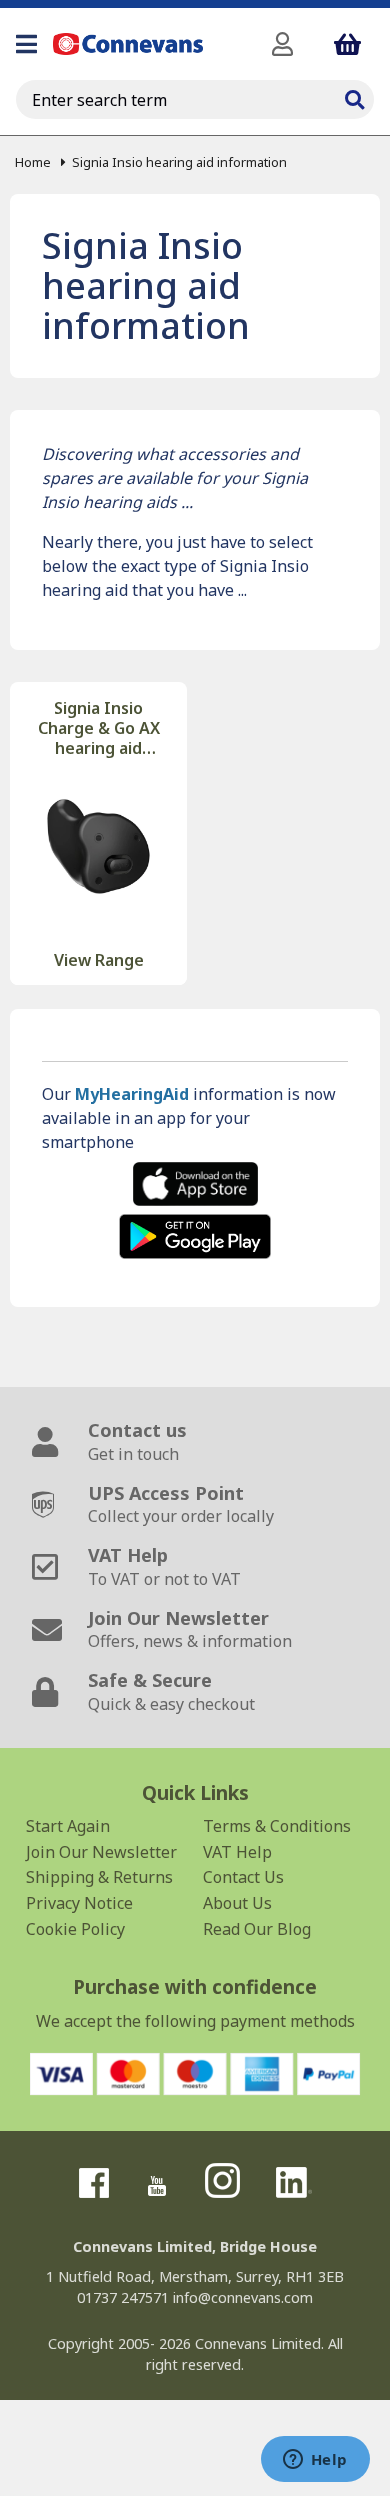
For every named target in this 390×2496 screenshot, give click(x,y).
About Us (237, 1903)
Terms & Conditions (277, 1826)
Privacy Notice (79, 1903)
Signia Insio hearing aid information (179, 162)
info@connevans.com (243, 2297)
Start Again (68, 1826)
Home (33, 162)
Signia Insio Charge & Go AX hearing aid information (99, 728)
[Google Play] (195, 1236)
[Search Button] (354, 97)
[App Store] (195, 1184)
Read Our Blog (257, 1929)
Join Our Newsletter (101, 1852)
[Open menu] (26, 44)
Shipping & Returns (99, 1877)
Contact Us (243, 1877)
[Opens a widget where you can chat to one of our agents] (315, 2461)
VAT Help (237, 1852)
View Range (99, 960)
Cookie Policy (75, 1929)
